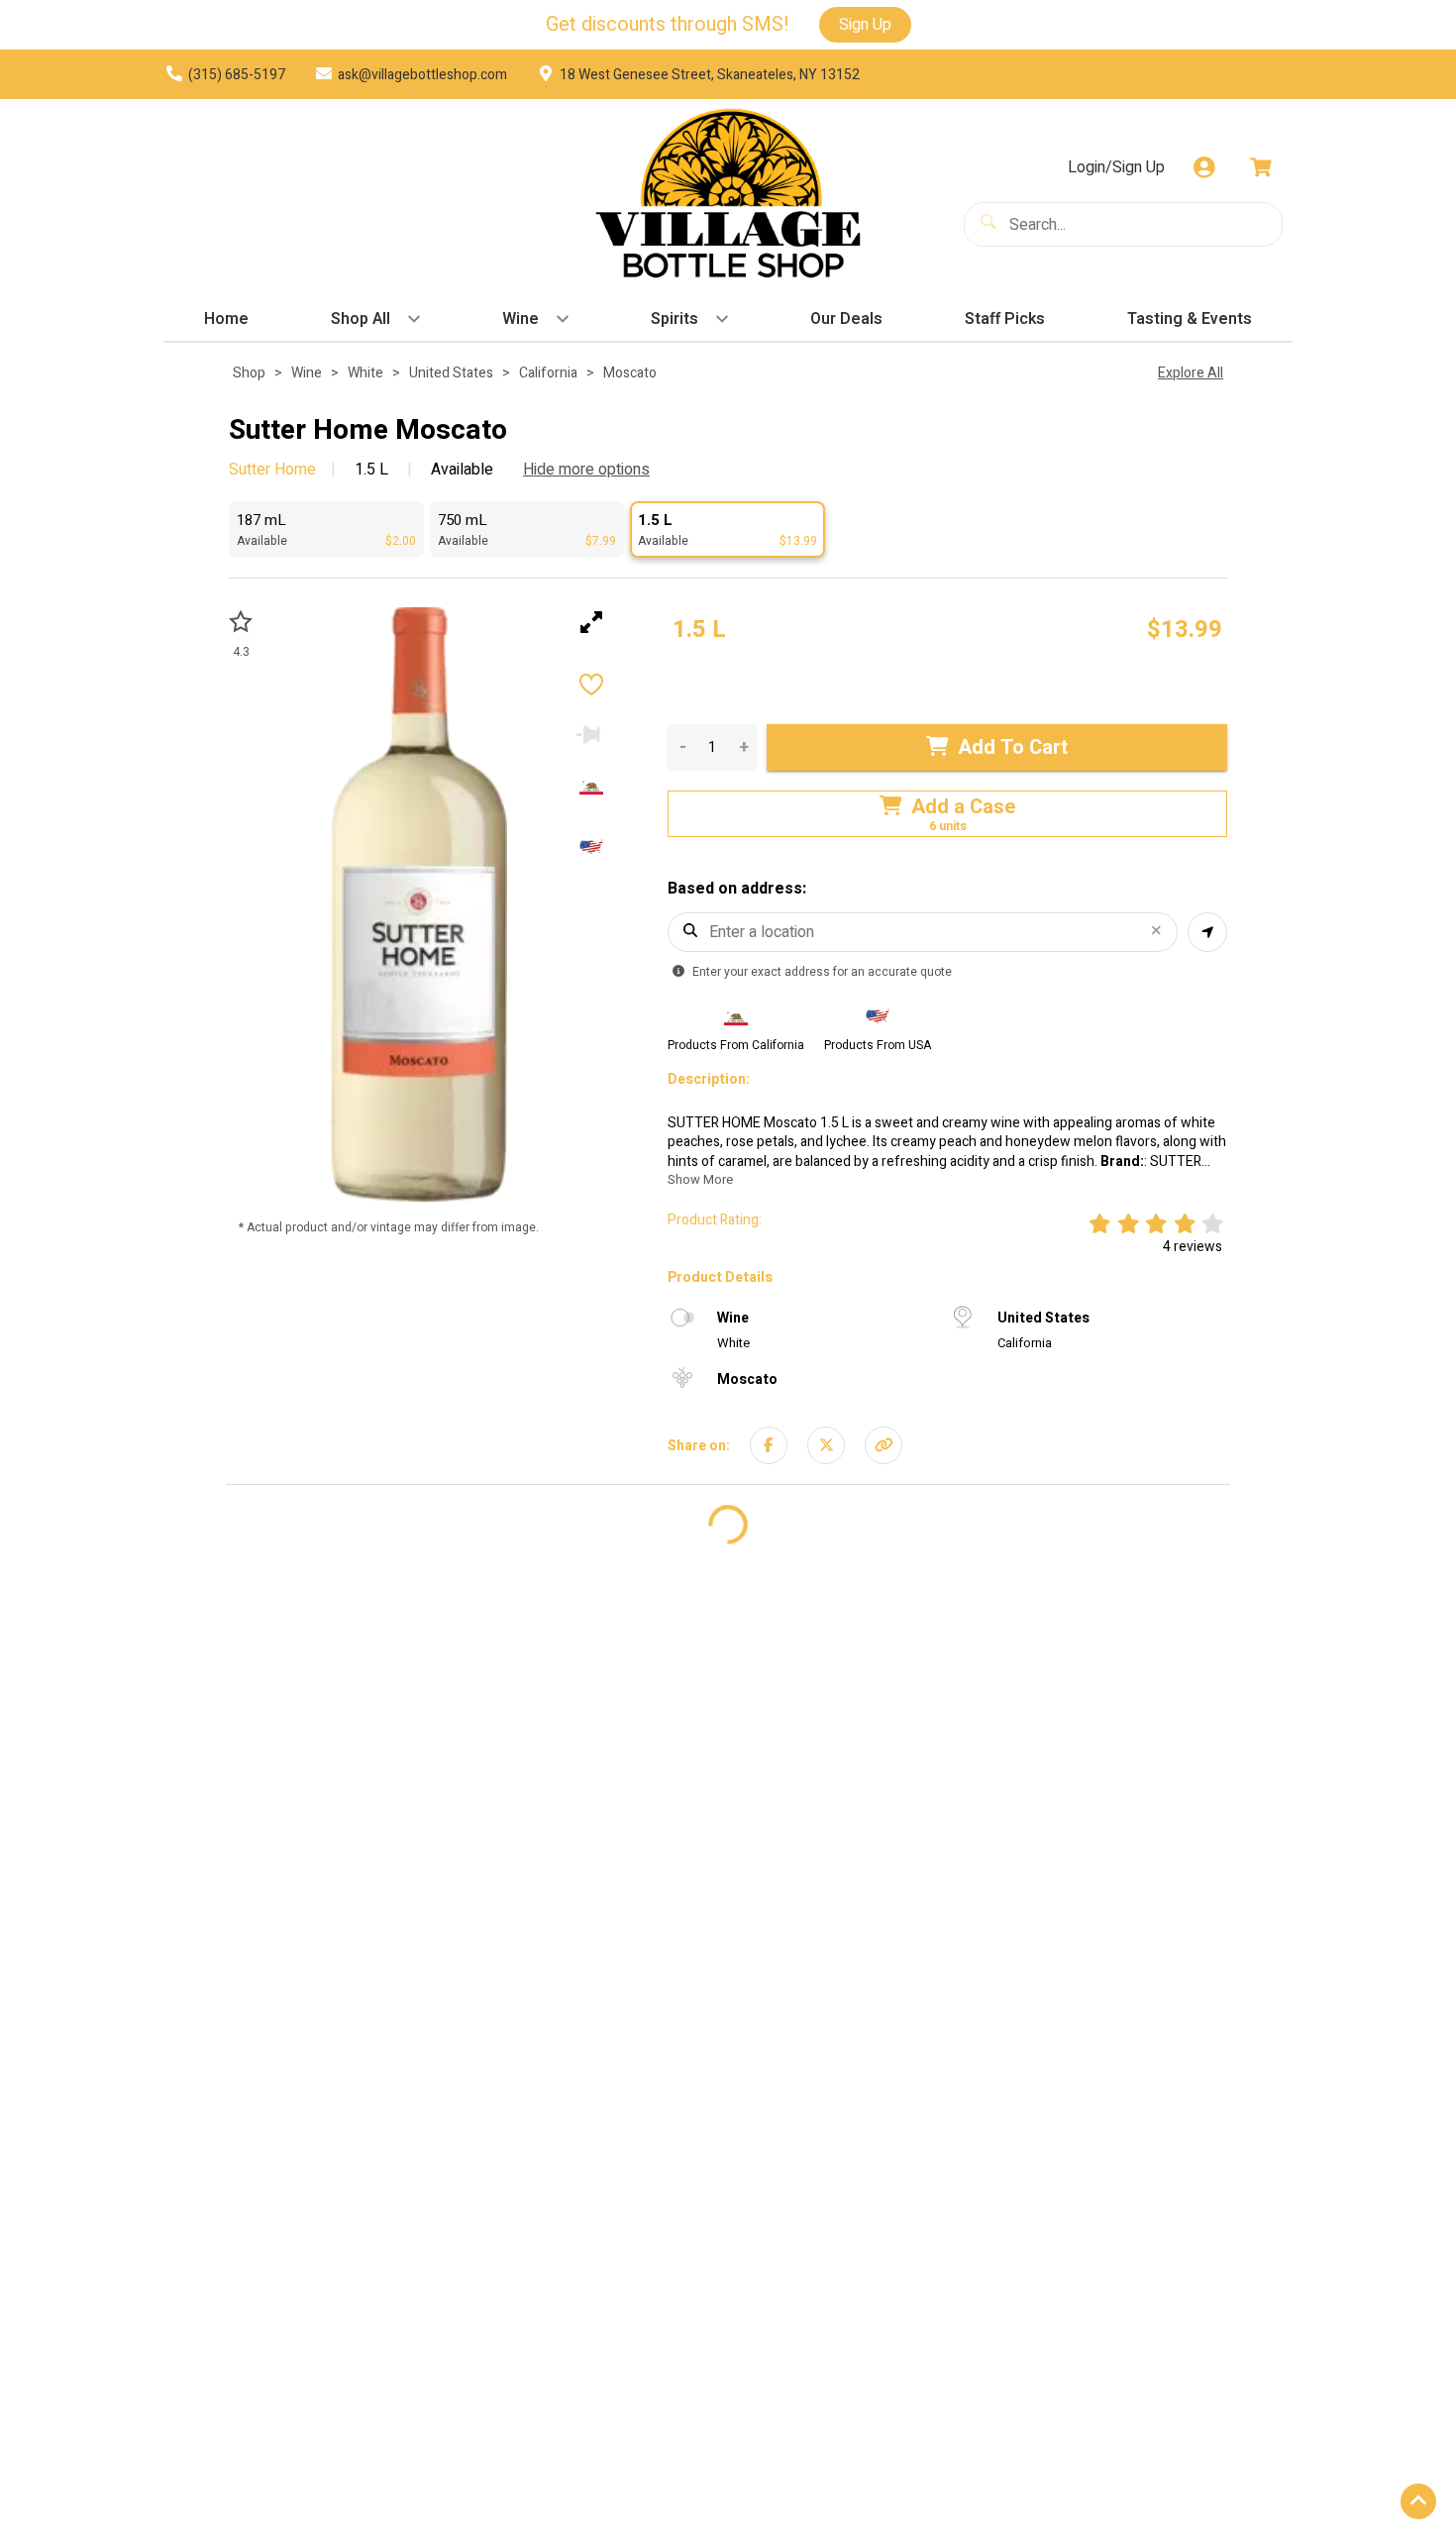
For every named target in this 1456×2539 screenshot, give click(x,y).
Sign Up (865, 25)
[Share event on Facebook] (769, 1445)
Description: (709, 1080)
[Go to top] (1418, 2501)
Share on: (699, 1446)
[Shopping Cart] (1261, 167)
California (548, 373)
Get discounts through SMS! (668, 25)
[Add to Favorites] (591, 688)
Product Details (720, 1277)
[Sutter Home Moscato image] (419, 904)
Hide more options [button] (586, 470)
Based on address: (737, 889)
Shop (249, 373)
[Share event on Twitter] (826, 1445)
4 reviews (1193, 1247)
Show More (700, 1180)
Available (460, 470)
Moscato (630, 373)
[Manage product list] (592, 734)
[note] (699, 630)
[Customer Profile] (1204, 167)
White (365, 373)
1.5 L (371, 470)
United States (451, 373)
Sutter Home (272, 470)
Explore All (1191, 373)
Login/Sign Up (1116, 167)
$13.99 (1185, 630)
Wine (307, 373)
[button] (326, 529)
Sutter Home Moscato (368, 431)
